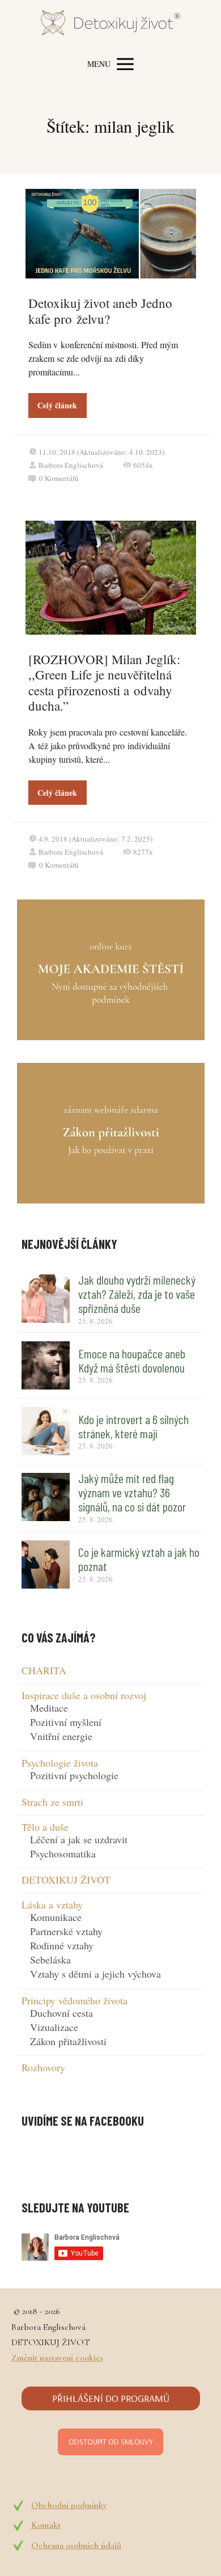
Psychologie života (60, 1763)
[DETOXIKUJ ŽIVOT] (110, 25)
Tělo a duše (45, 1827)
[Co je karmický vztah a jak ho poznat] (46, 1564)
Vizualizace (54, 2027)
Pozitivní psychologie (74, 1775)
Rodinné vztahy (62, 1945)
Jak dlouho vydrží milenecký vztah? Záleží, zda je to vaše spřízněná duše (137, 1294)
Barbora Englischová (71, 465)
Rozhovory (43, 2067)
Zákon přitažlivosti (68, 2041)
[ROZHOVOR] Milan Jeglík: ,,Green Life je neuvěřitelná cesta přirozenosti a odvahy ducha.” (104, 683)
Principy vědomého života (75, 2000)
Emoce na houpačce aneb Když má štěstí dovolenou (132, 1360)
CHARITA (44, 1670)
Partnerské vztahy (66, 1931)
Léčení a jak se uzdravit (79, 1839)
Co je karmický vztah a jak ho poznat (139, 1559)
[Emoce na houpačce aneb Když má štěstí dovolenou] (46, 1365)
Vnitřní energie (61, 1736)
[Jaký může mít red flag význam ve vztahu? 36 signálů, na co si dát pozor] (46, 1497)
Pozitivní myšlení (66, 1722)
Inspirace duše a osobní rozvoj (84, 1695)
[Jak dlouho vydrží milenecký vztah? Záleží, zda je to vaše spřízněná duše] (46, 1298)
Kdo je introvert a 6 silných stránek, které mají (133, 1426)
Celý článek (57, 405)
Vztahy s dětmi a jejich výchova (95, 1974)
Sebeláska (50, 1960)
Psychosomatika (63, 1853)
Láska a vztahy (52, 1904)
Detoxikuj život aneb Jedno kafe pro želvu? (100, 311)
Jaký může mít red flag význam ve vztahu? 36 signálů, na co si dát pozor (132, 1492)
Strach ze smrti (52, 1802)
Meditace (49, 1708)
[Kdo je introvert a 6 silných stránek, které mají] (46, 1431)
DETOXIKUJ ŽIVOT (66, 1880)
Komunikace (56, 1917)
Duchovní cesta (61, 2013)
